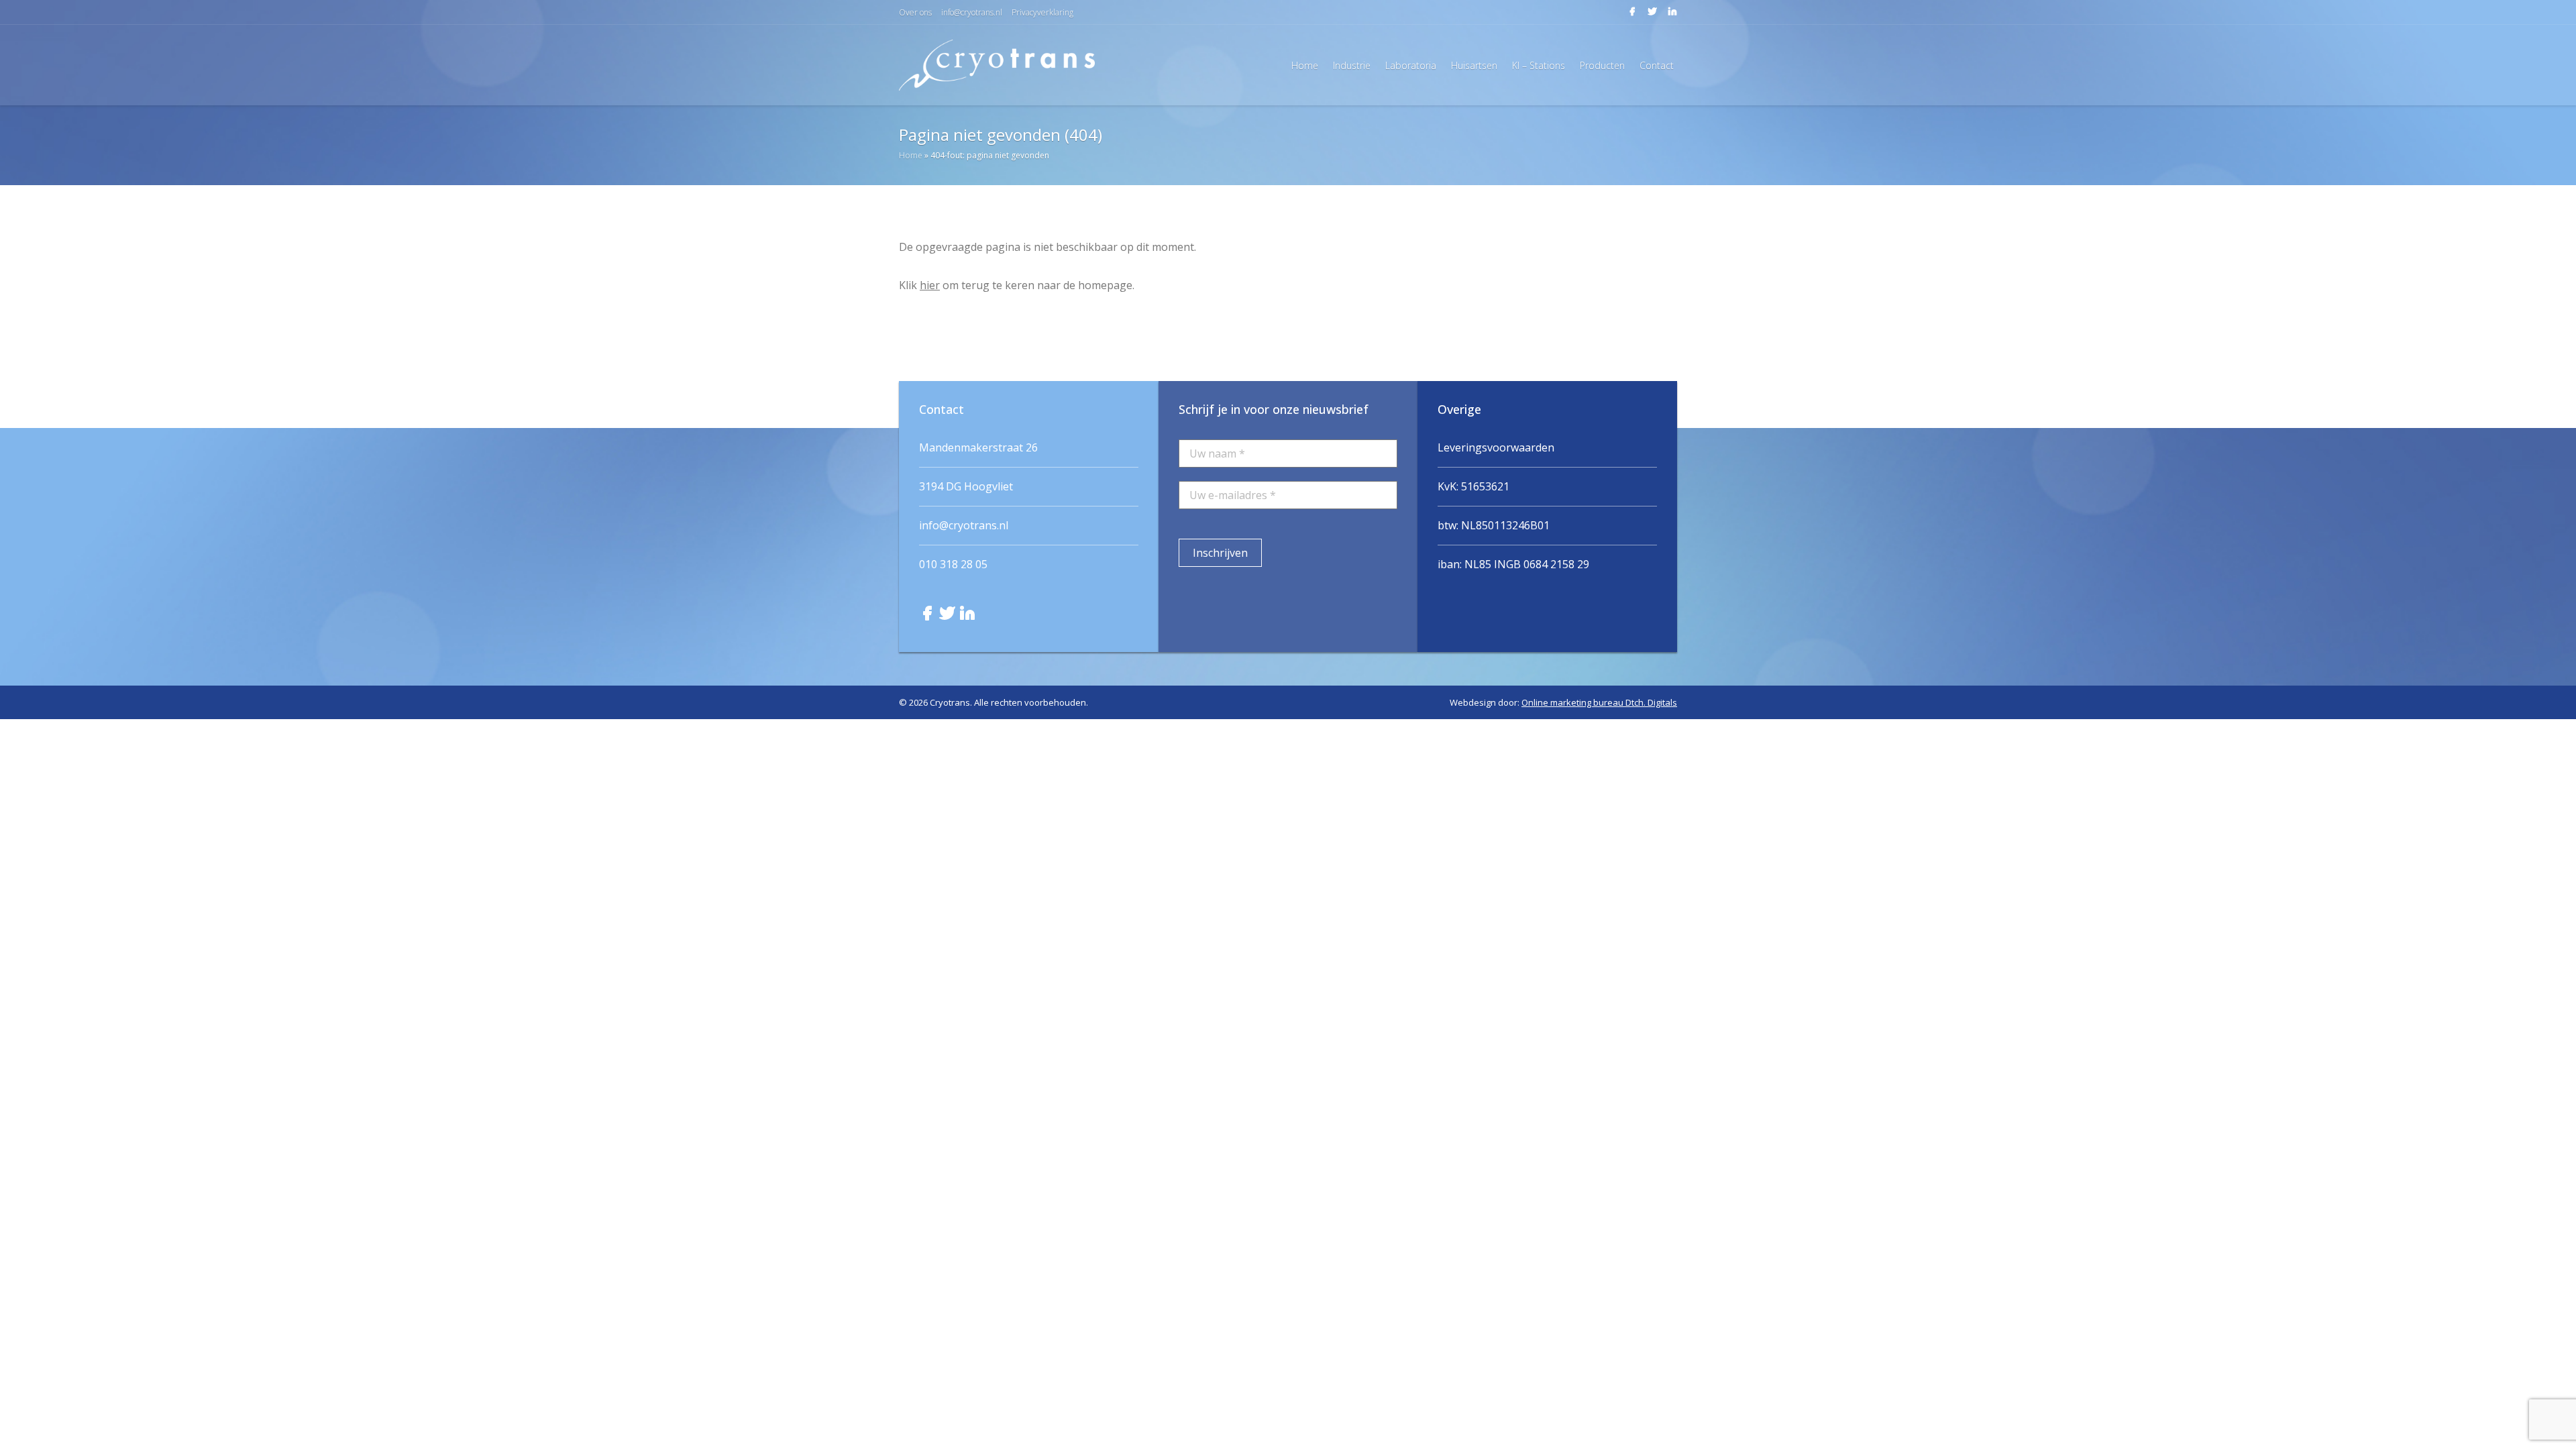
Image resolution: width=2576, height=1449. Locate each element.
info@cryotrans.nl (972, 12)
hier (930, 285)
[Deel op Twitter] (1650, 15)
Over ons (915, 12)
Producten (1602, 65)
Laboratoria (1411, 65)
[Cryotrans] (997, 65)
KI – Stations (1539, 65)
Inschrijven (1220, 553)
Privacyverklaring (1042, 12)
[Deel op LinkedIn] (1668, 15)
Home (1305, 65)
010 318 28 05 (953, 564)
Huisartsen (1474, 65)
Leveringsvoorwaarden (1496, 447)
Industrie (1352, 65)
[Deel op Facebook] (1629, 15)
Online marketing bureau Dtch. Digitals (1599, 702)
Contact (1657, 65)
